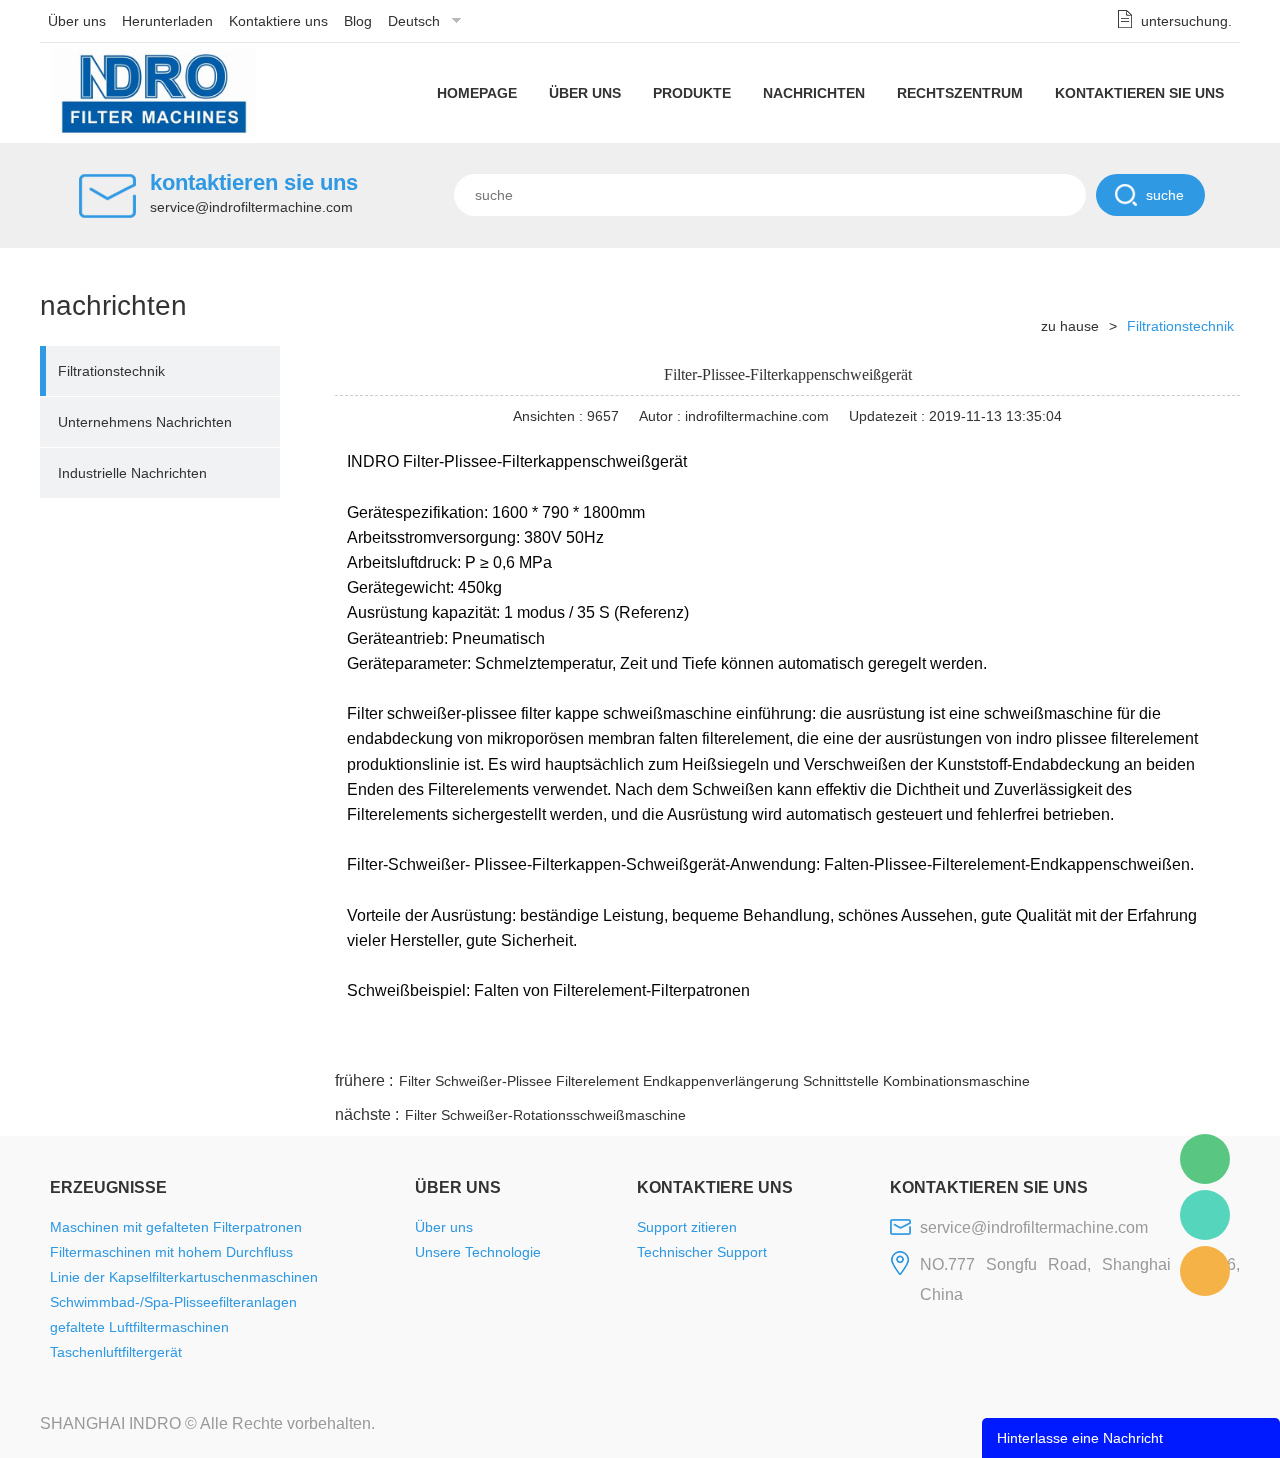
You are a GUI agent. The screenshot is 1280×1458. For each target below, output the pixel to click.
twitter (989, 1043)
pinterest (1097, 1043)
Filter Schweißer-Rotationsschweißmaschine (545, 1115)
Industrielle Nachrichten (132, 473)
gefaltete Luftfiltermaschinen (139, 1327)
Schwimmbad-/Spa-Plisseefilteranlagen (173, 1302)
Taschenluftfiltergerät (116, 1352)
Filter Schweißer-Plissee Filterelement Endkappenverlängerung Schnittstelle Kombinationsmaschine (714, 1081)
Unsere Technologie (478, 1252)
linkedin (1205, 1043)
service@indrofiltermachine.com (251, 207)
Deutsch (414, 21)
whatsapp (1043, 1043)
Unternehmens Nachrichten (145, 422)
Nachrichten (814, 93)
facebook (881, 1043)
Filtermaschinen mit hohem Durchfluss (171, 1252)
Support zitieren (687, 1227)
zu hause (1070, 326)
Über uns (77, 21)
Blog (358, 21)
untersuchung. (1186, 21)
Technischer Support (702, 1252)
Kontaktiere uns (278, 21)
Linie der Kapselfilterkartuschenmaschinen (184, 1277)
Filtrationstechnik (111, 371)
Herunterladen (167, 21)
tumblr (1151, 1043)
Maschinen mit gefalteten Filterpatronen (176, 1227)
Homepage (477, 93)
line (935, 1043)
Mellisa (1205, 1215)
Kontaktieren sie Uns (1139, 93)
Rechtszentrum (960, 93)
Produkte (692, 93)
